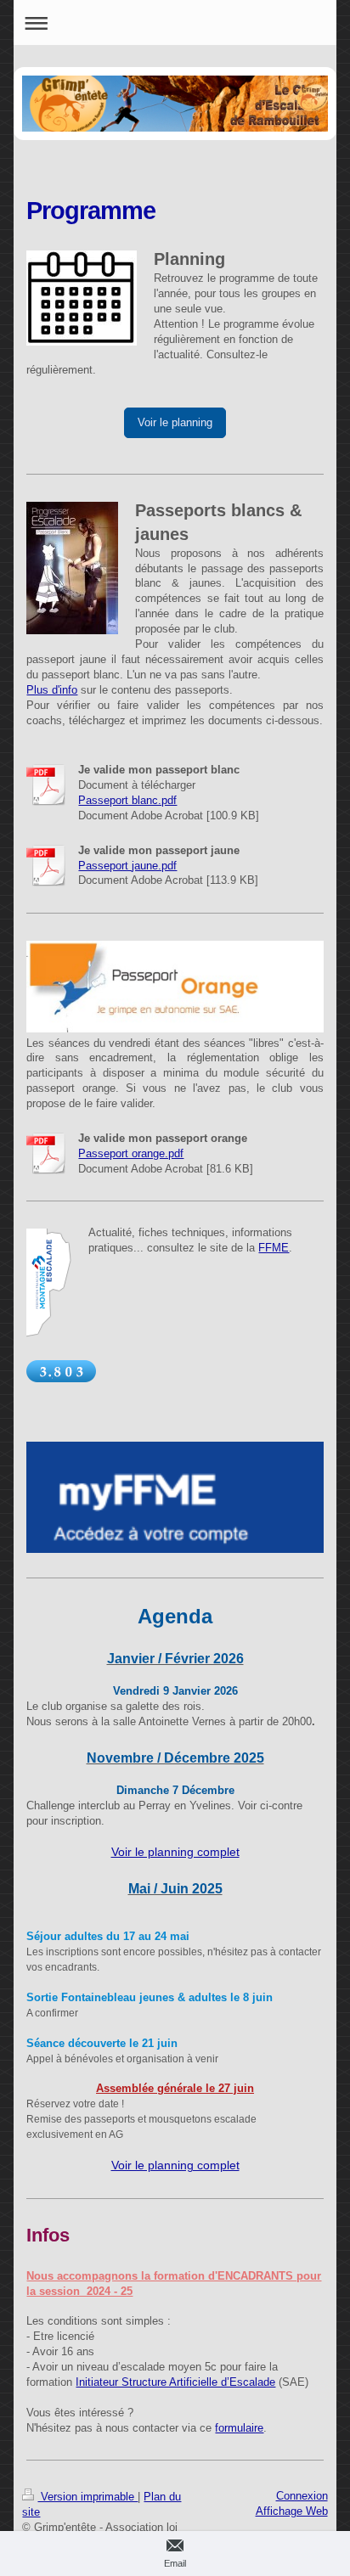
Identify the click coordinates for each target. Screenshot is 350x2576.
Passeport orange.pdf (131, 1153)
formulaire (239, 2428)
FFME (274, 1248)
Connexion (302, 2496)
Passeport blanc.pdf (127, 800)
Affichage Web (292, 2511)
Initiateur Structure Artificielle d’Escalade (175, 2382)
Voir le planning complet (175, 1852)
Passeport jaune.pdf (127, 866)
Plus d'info (52, 690)
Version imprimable (87, 2497)
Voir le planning (175, 422)
